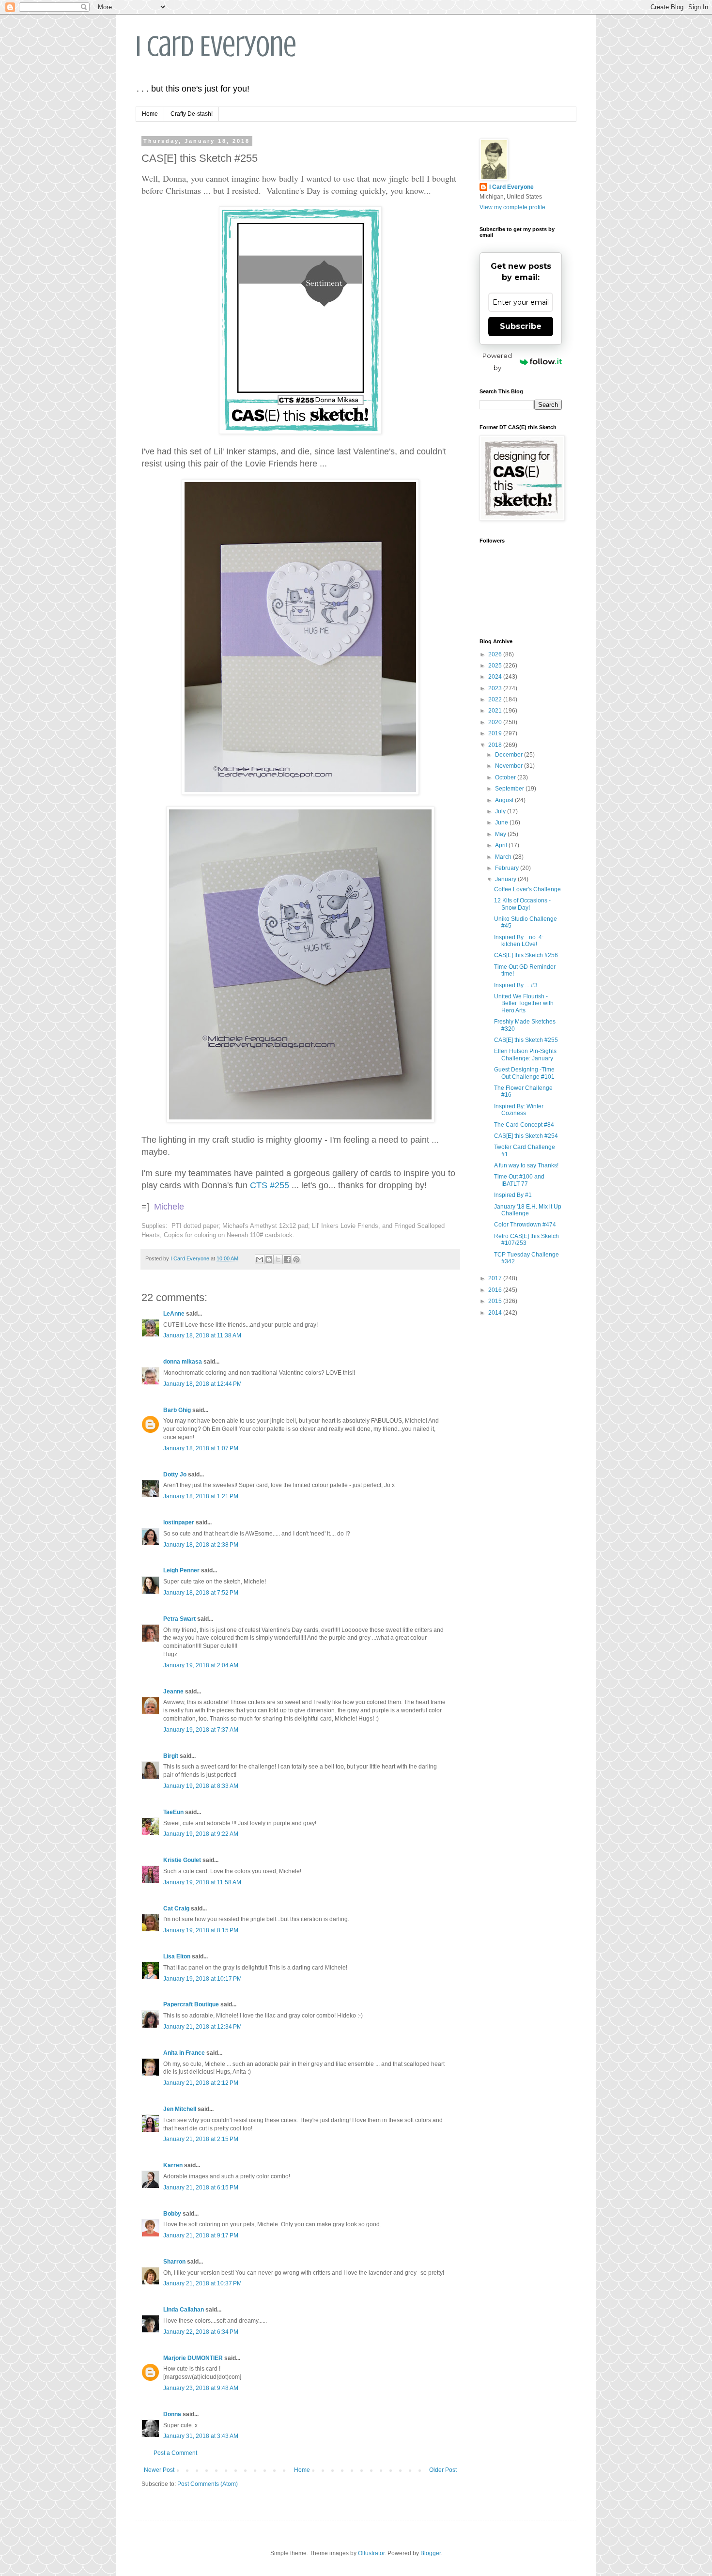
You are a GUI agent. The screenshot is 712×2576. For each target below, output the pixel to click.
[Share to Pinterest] (296, 1259)
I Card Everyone (216, 46)
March (504, 857)
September (510, 789)
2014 (496, 1313)
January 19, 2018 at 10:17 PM (202, 1979)
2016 (496, 1290)
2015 (496, 1301)
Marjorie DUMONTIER (194, 2358)
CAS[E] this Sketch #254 (526, 1136)
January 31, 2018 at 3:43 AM (201, 2436)
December (510, 755)
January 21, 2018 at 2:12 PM (201, 2083)
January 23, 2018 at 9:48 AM (201, 2388)
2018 (496, 745)
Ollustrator (371, 2553)
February (508, 868)
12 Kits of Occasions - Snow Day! (522, 904)
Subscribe (521, 326)
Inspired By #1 (513, 1195)
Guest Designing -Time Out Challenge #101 (524, 1073)
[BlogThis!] (269, 1259)
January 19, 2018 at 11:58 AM (202, 1882)
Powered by (497, 362)
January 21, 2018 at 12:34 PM (202, 2027)
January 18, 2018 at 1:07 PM (201, 1448)
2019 (496, 733)
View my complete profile (512, 207)
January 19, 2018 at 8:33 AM (201, 1786)
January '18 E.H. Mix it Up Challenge (528, 1210)
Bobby (172, 2214)
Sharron (174, 2262)
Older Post (443, 2470)
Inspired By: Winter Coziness (519, 1110)
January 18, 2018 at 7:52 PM (201, 1593)
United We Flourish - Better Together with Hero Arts (524, 1003)
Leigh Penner (181, 1570)
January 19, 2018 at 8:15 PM (201, 1930)
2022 (496, 699)
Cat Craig (176, 1909)
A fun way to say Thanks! (526, 1165)
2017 (496, 1278)
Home (150, 114)
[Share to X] (278, 1259)
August (505, 800)
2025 (496, 666)
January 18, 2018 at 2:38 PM (201, 1545)
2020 (496, 722)
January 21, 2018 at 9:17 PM (201, 2235)
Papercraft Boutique (191, 2004)
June (502, 822)
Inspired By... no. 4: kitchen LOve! (519, 941)
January (506, 879)
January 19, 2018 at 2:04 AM (201, 1665)
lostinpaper (179, 1522)
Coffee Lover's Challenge (527, 889)
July (501, 811)
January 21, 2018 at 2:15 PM (201, 2139)
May (501, 834)
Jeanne (173, 1691)
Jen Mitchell (180, 2109)
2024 (496, 677)
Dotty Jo (175, 1474)
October (506, 777)
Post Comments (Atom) (208, 2484)
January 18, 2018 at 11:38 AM (202, 1335)
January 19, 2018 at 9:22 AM (201, 1834)
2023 (496, 688)
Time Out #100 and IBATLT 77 (519, 1180)
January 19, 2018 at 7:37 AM (201, 1730)
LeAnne (174, 1314)
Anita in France (184, 2053)
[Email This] (260, 1259)
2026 (496, 654)
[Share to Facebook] (287, 1259)
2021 (496, 711)
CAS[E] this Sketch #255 (526, 1040)
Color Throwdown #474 (525, 1225)
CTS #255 (270, 1185)
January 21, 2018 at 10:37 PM (202, 2283)
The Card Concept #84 (524, 1125)
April (502, 845)
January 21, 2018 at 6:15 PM (201, 2188)
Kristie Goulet (182, 1860)
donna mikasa (183, 1362)
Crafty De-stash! (192, 114)
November (510, 766)
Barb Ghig (177, 1410)
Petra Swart (179, 1619)
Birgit (171, 1756)
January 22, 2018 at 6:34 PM (201, 2332)
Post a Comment (175, 2453)
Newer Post (159, 2470)
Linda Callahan (184, 2310)
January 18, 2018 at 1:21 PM (201, 1496)
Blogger (431, 2553)
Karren (173, 2165)
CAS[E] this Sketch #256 (526, 955)
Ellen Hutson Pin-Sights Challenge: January (525, 1055)
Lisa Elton (177, 1956)
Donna (172, 2414)
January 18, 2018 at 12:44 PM (202, 1384)
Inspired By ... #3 (516, 985)
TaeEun (173, 1812)
